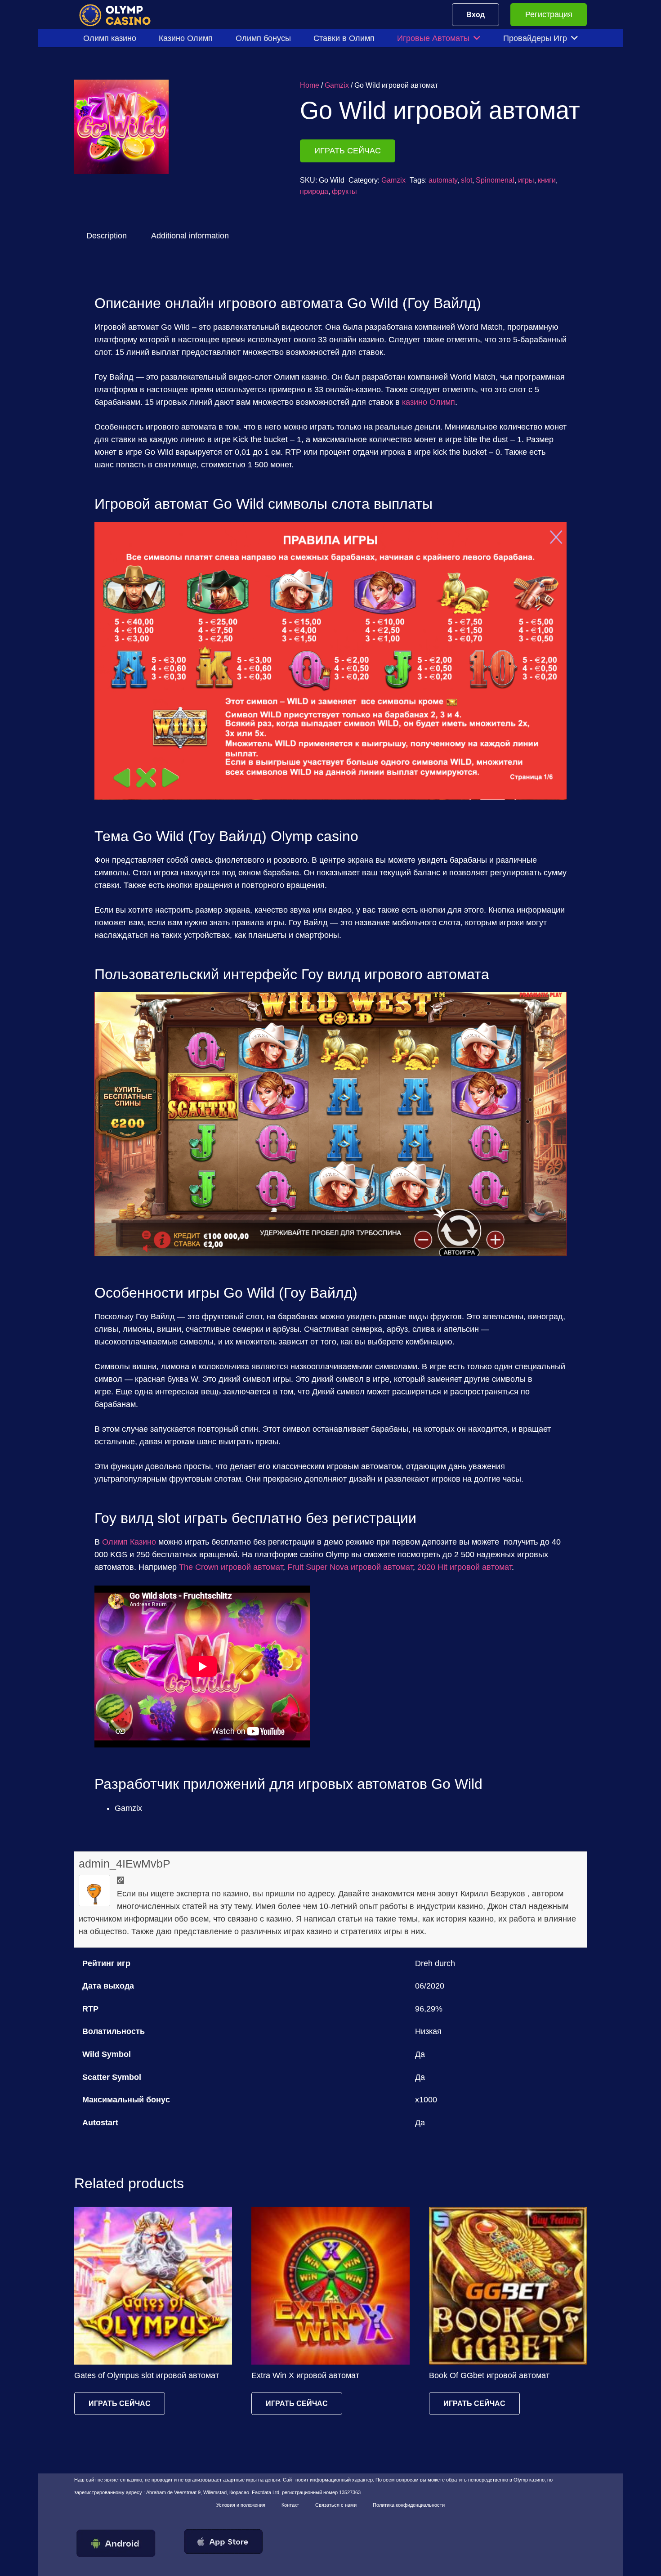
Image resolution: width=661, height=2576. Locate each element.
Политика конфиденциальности (409, 2505)
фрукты (344, 191)
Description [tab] (107, 236)
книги (547, 180)
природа (314, 191)
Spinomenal (495, 180)
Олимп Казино (129, 1542)
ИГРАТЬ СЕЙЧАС (348, 151)
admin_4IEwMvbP (125, 1864)
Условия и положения (241, 2505)
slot (467, 180)
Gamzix (337, 85)
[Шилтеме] (121, 15)
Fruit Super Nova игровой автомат (350, 1567)
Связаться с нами (336, 2505)
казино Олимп (429, 402)
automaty (443, 180)
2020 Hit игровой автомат (464, 1567)
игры (526, 180)
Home (310, 85)
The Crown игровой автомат (231, 1567)
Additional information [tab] (190, 236)
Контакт (290, 2505)
